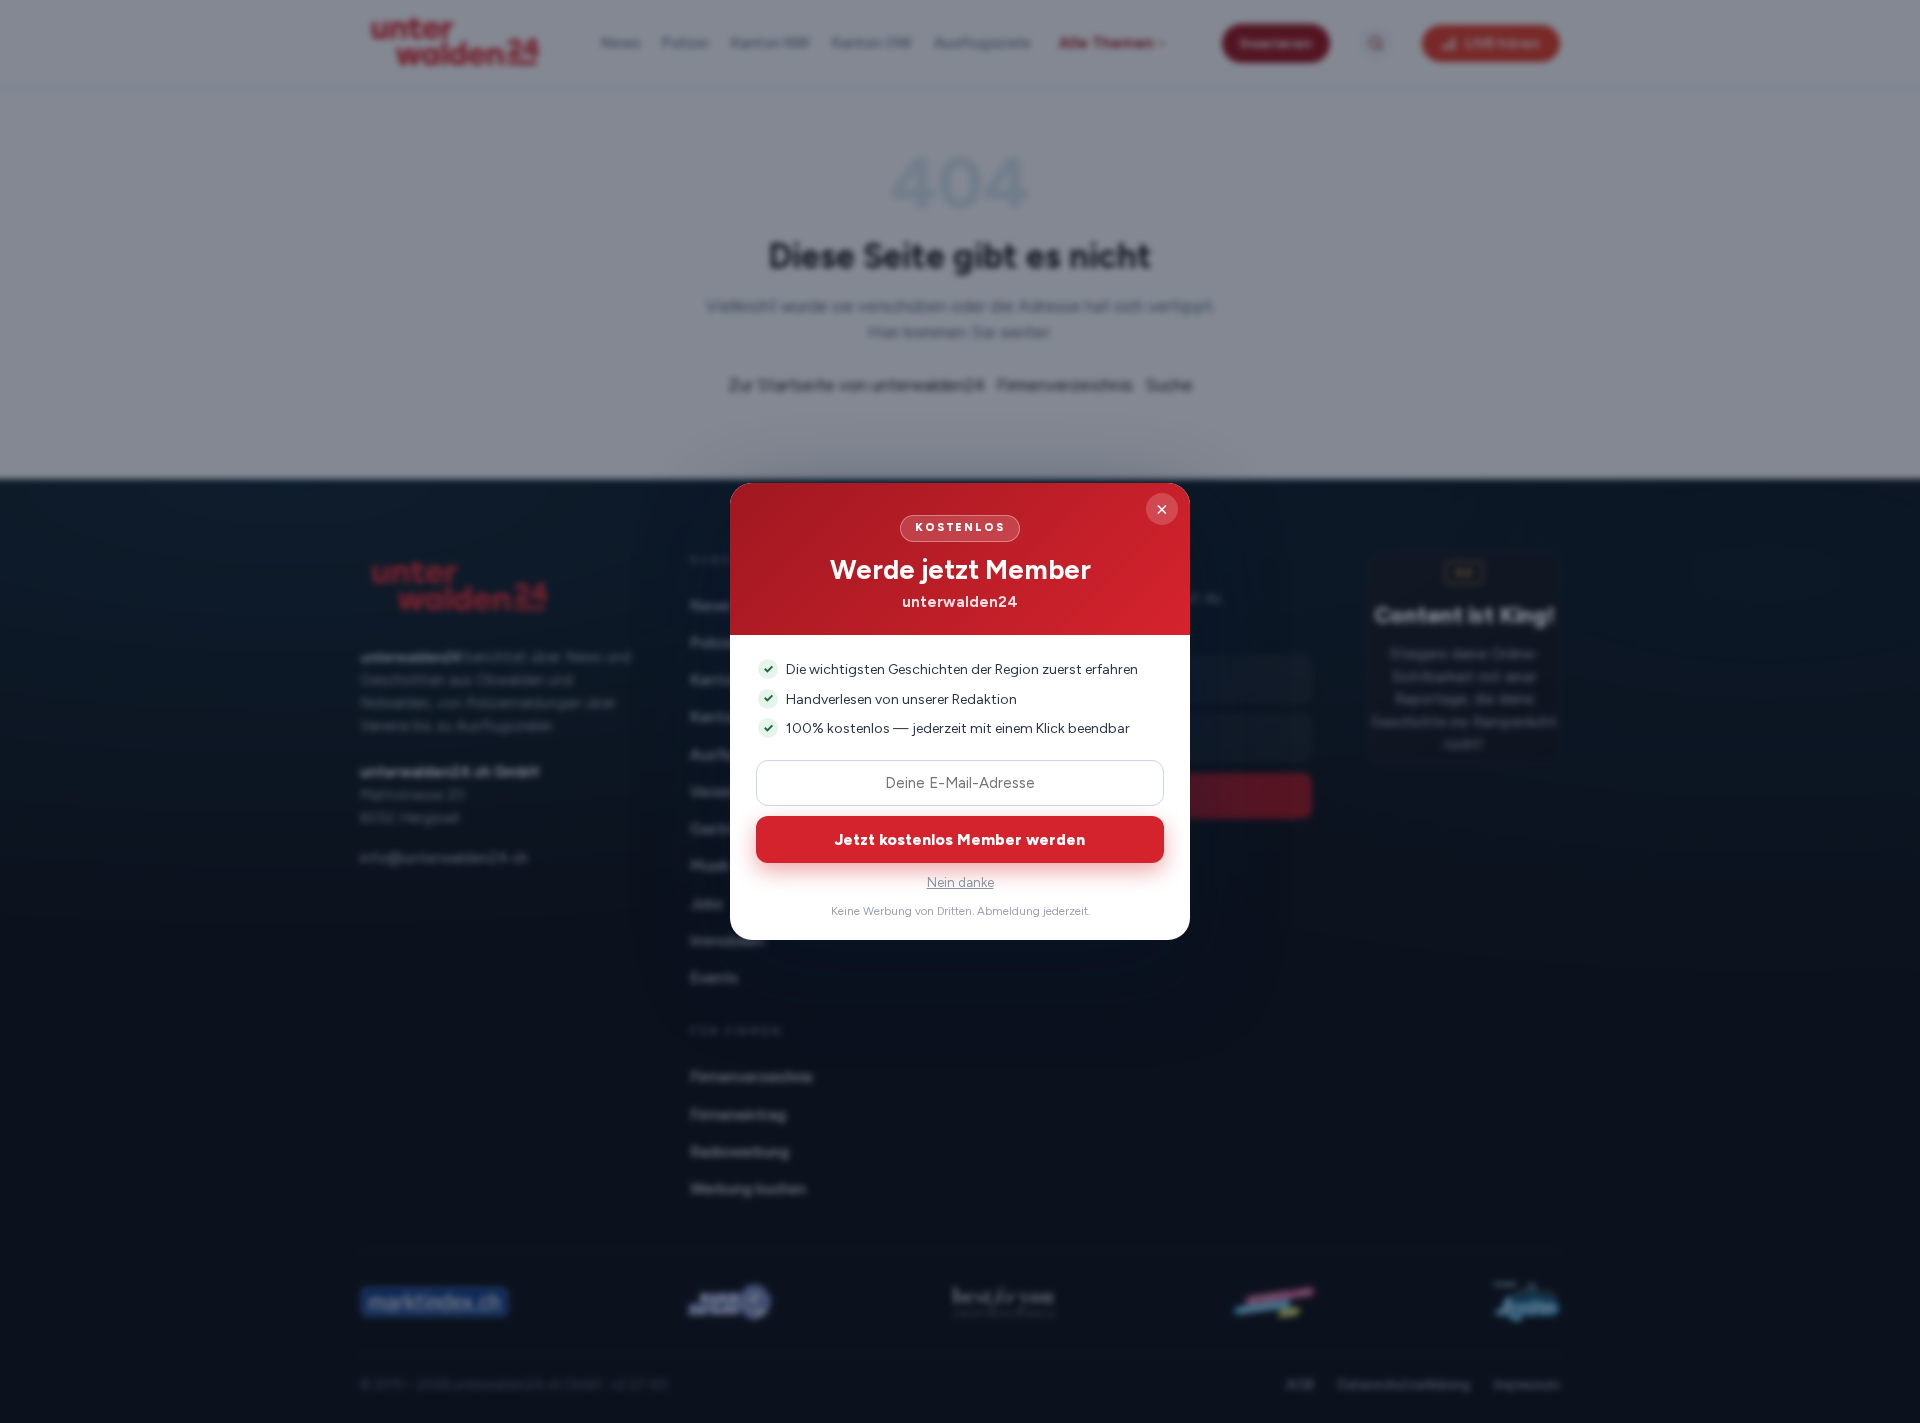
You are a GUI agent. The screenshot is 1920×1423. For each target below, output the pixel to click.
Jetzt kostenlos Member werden (960, 839)
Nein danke (960, 882)
